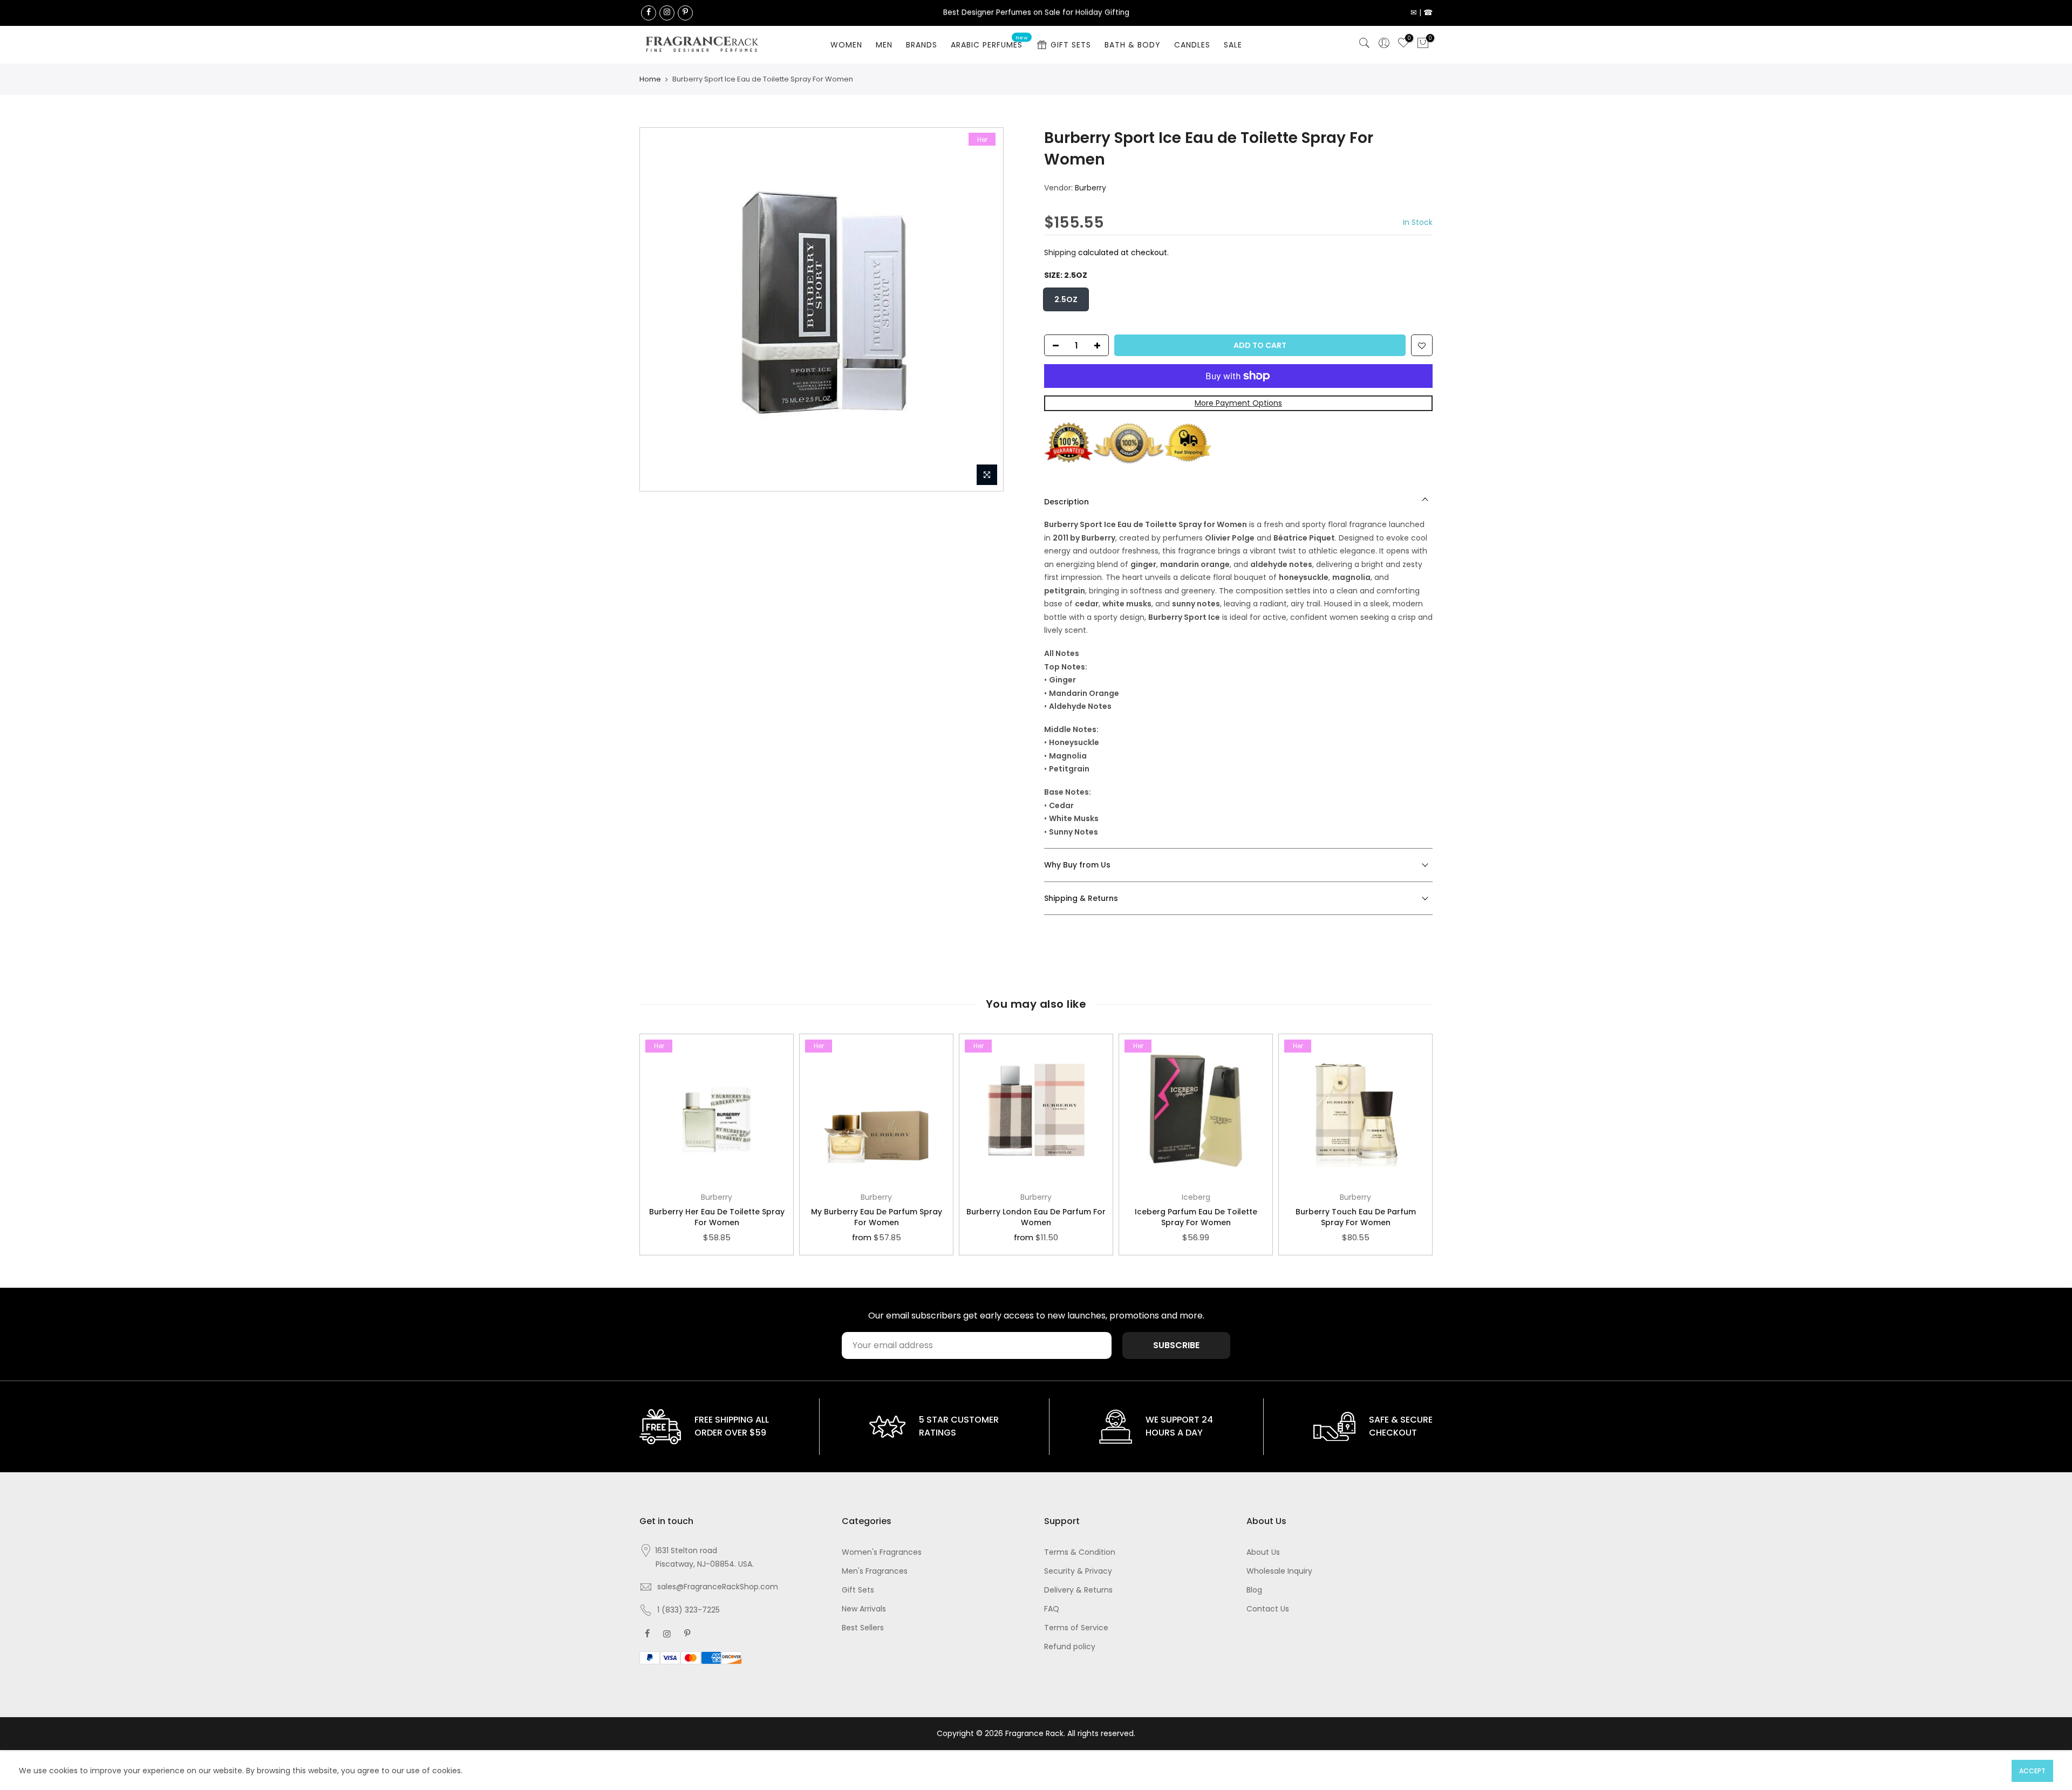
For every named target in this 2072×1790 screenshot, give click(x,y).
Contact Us (1268, 1609)
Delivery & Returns (1078, 1590)
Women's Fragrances (882, 1552)
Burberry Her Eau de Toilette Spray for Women (717, 1217)
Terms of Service (1076, 1628)
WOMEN (846, 45)
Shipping (1060, 252)
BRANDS (922, 45)
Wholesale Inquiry (1279, 1571)
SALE (1233, 45)
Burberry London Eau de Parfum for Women (1036, 1217)
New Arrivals (864, 1609)
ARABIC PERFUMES (990, 43)
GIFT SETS (1071, 45)
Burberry (1090, 188)
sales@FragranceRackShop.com (718, 1587)
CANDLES (1192, 45)
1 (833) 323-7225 (689, 1610)
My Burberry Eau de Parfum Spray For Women (877, 1217)
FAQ (1052, 1609)
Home (650, 79)
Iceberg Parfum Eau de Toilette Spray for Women (1196, 1217)
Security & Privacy (1078, 1571)
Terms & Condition (1080, 1552)
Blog (1254, 1590)
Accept (2032, 1771)
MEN (884, 45)
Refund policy (1070, 1646)
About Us (1263, 1552)
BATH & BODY (1133, 45)
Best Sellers (863, 1628)
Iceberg (1196, 1197)
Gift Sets (858, 1590)
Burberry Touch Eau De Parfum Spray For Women (1356, 1217)
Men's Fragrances (875, 1571)
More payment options (1238, 404)
